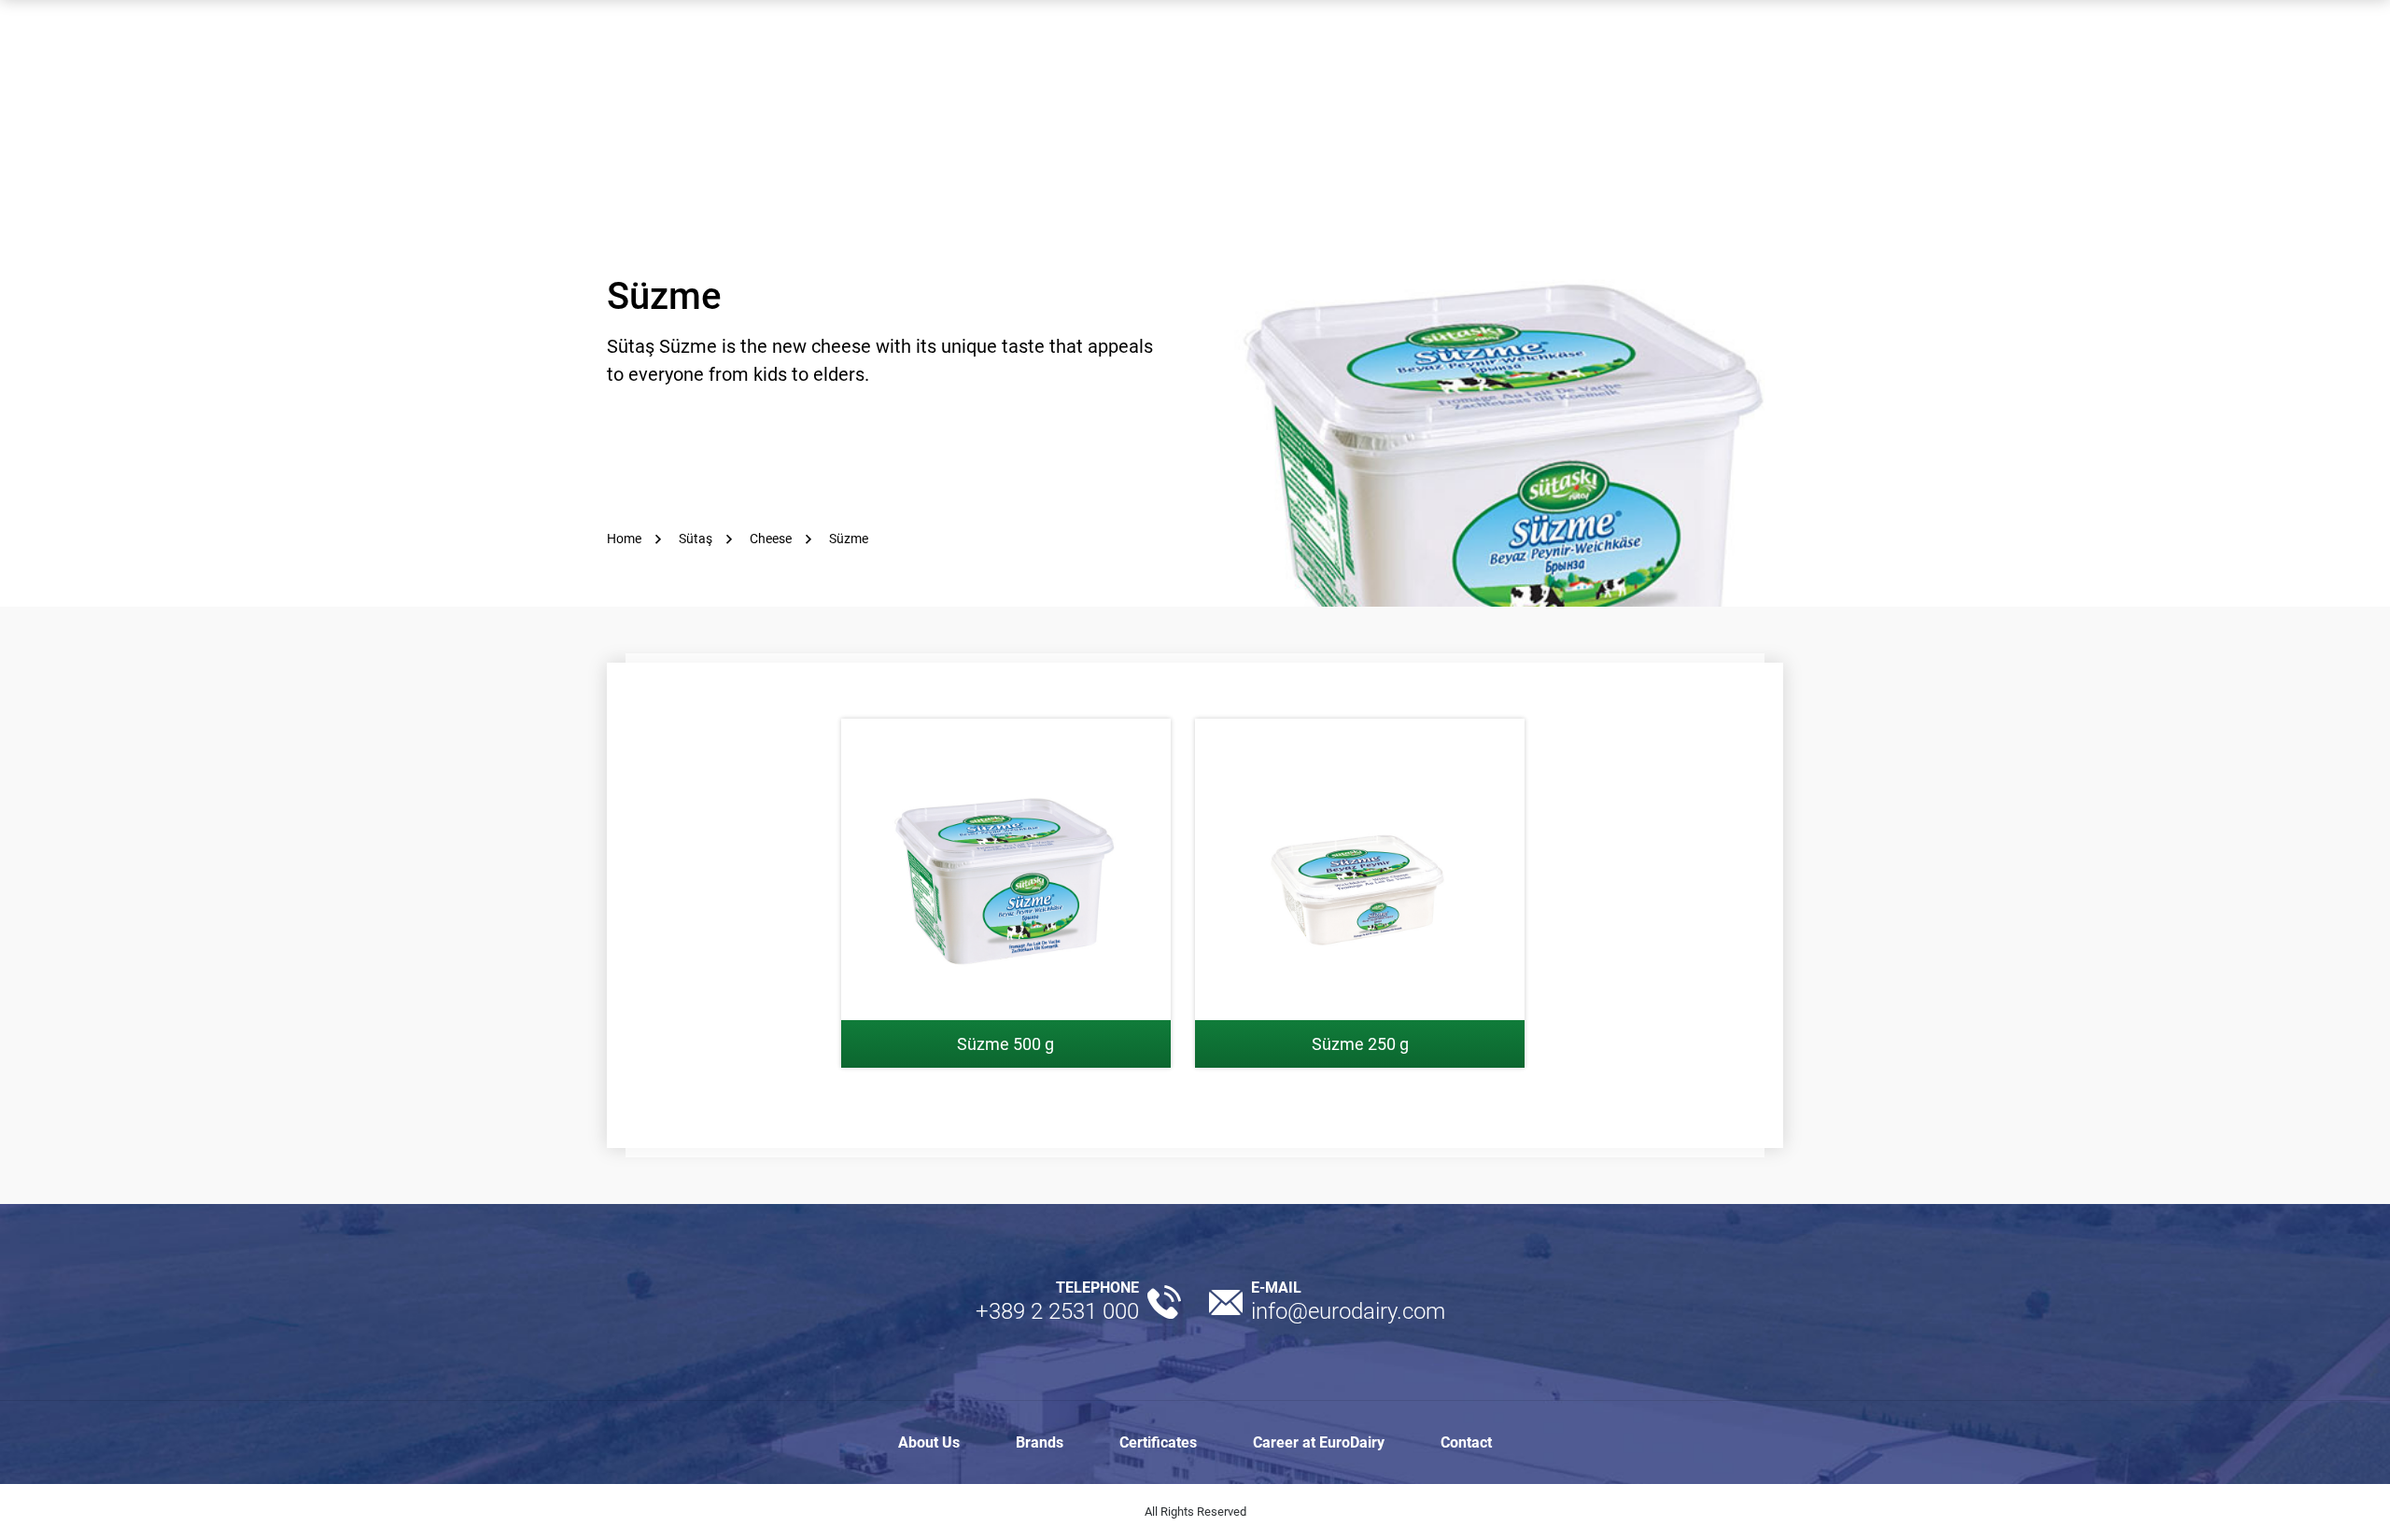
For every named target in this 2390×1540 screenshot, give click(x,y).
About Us (929, 1442)
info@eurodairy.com (1348, 1311)
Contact (1466, 1442)
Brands (1040, 1442)
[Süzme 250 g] (1360, 893)
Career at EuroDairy (1319, 1442)
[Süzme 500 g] (1006, 893)
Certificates (1158, 1442)
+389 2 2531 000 (1057, 1311)
